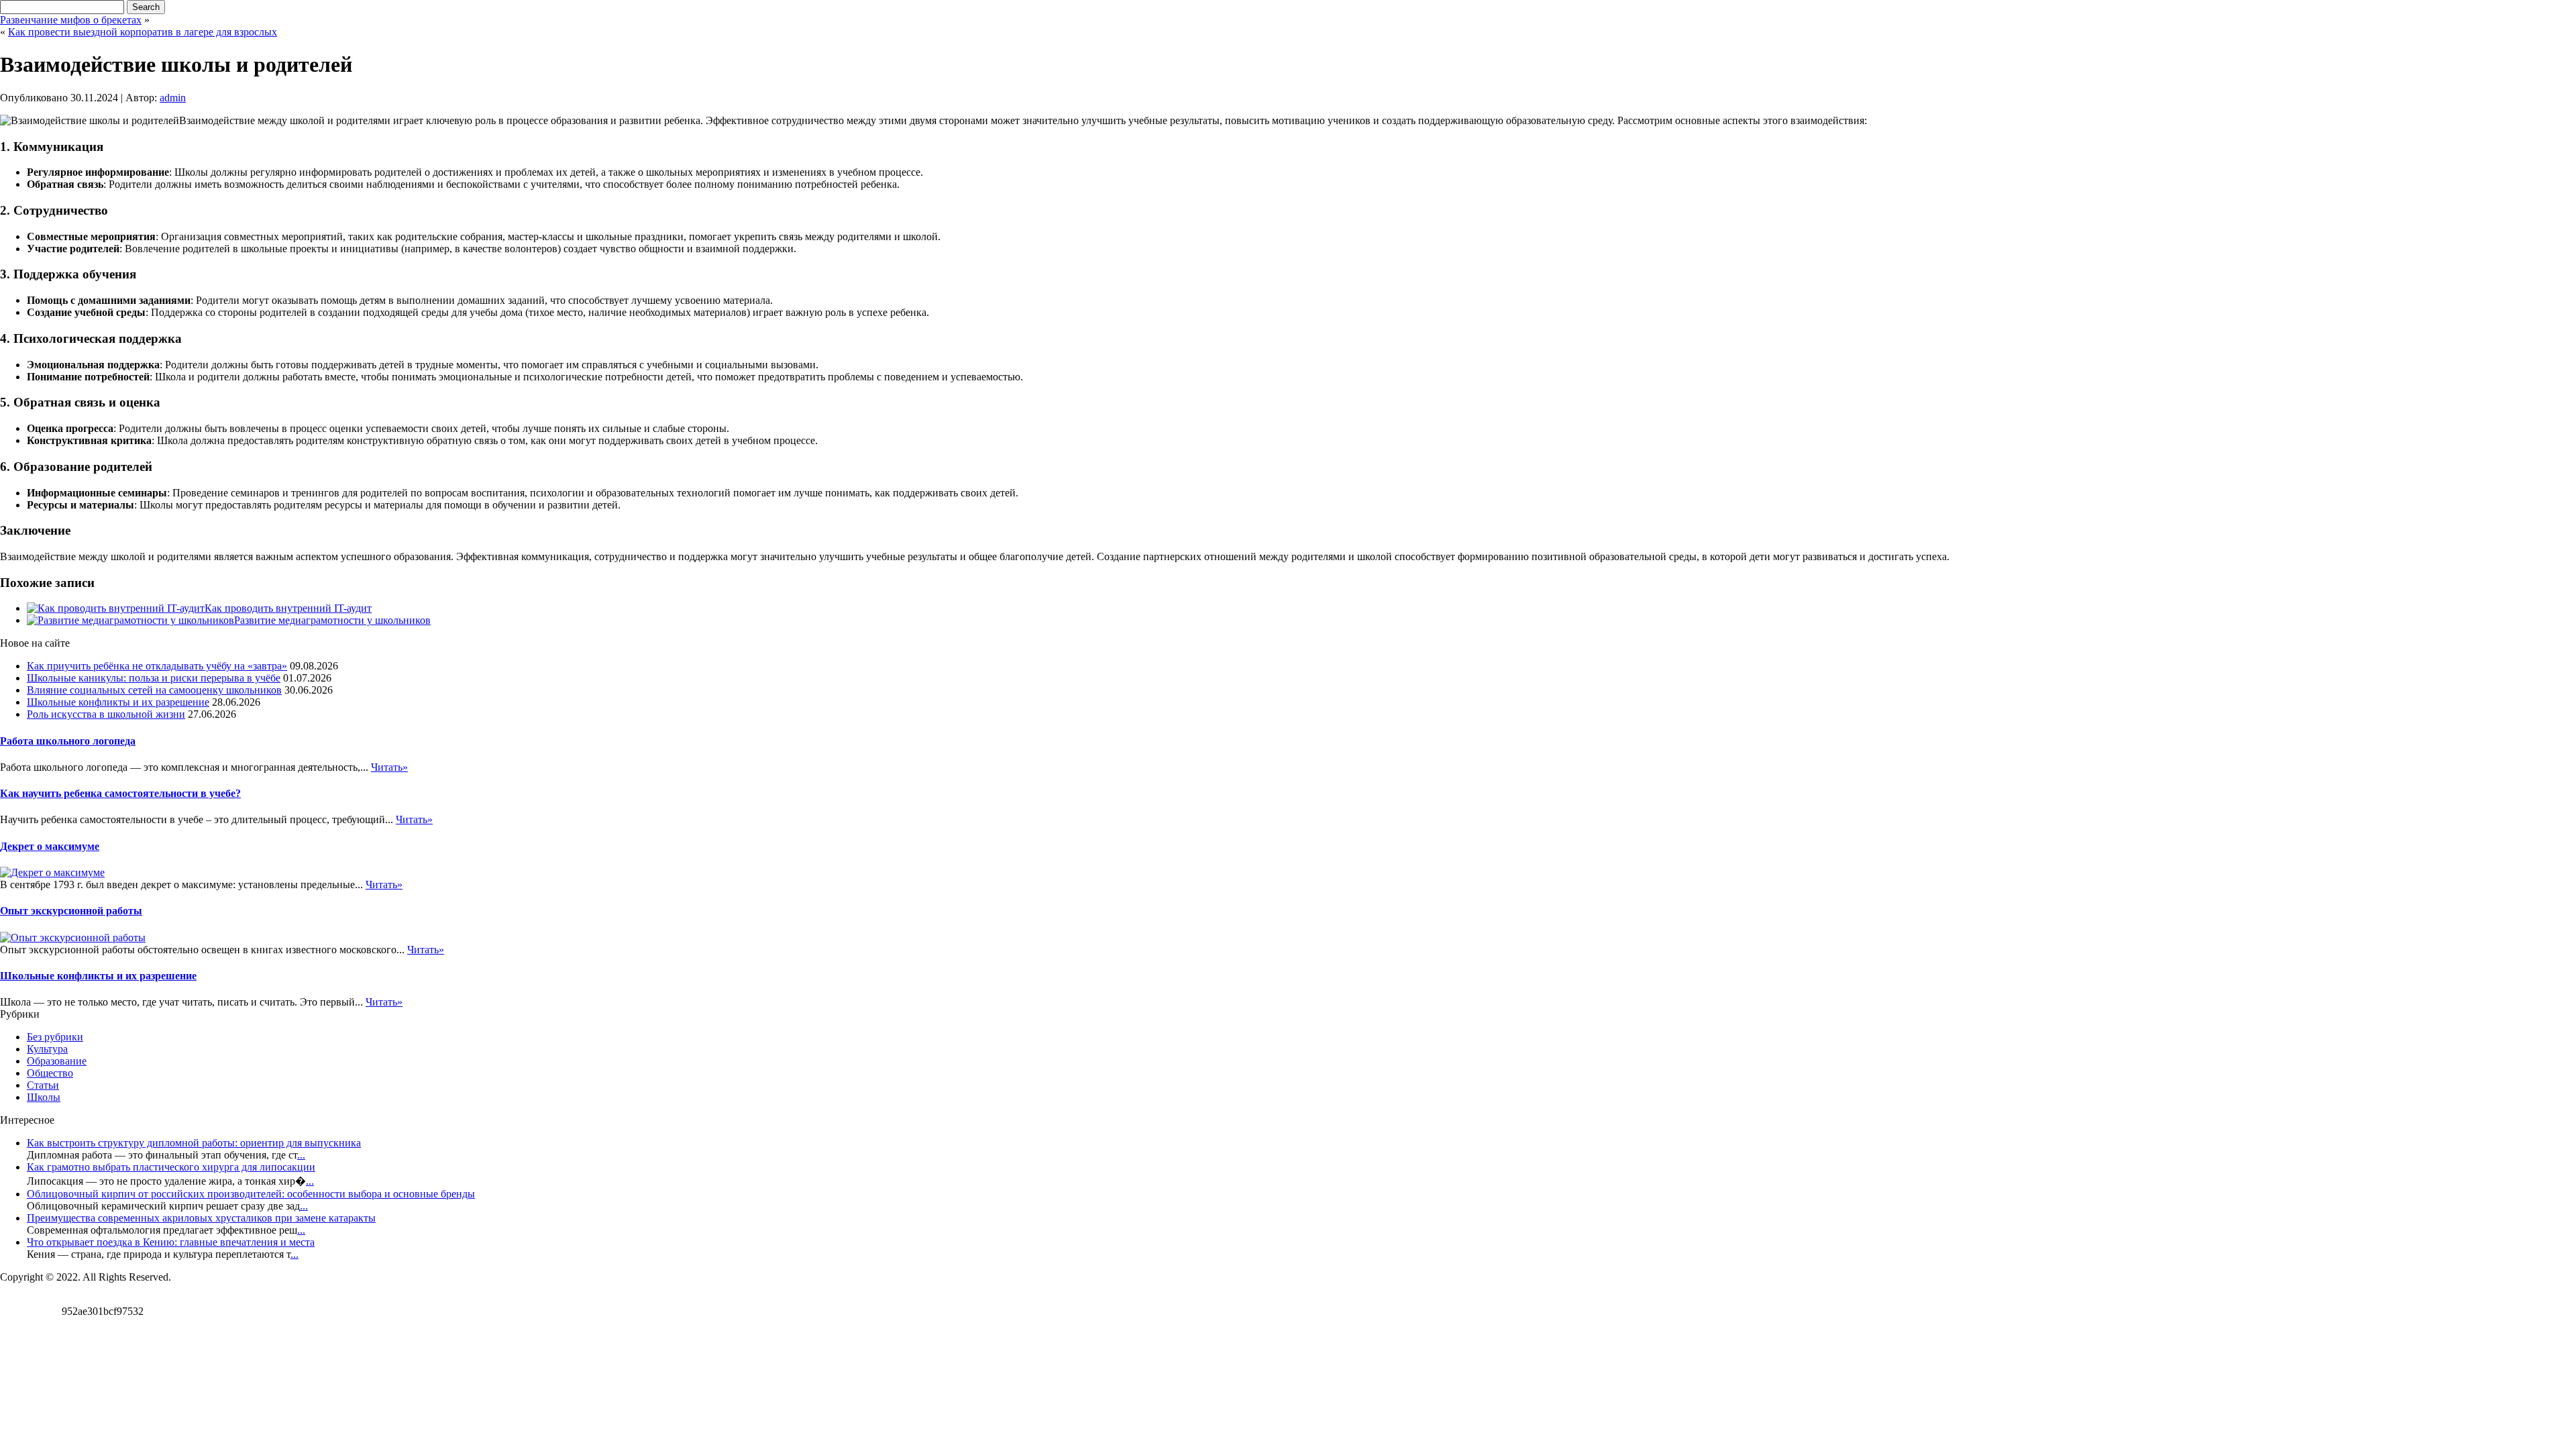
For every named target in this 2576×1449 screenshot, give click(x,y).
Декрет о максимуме (50, 846)
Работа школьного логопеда (68, 741)
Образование (57, 1061)
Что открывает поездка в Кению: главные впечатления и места (171, 1242)
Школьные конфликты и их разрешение (118, 702)
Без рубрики (55, 1037)
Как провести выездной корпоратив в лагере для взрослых (143, 32)
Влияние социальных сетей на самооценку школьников (154, 690)
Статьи (43, 1085)
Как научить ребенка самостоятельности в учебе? (120, 793)
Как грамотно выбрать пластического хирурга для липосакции (171, 1167)
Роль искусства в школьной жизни (106, 714)
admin (173, 98)
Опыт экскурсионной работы (71, 911)
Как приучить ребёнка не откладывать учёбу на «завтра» (157, 666)
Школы (44, 1097)
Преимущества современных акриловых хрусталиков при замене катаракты (201, 1218)
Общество (50, 1073)
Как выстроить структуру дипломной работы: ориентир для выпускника (194, 1143)
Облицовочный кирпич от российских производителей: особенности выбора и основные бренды (251, 1194)
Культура (47, 1049)
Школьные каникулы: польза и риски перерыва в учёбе (154, 678)
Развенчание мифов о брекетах (71, 20)
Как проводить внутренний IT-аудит (288, 608)
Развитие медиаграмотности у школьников (332, 620)
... (301, 1155)
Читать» (389, 767)
